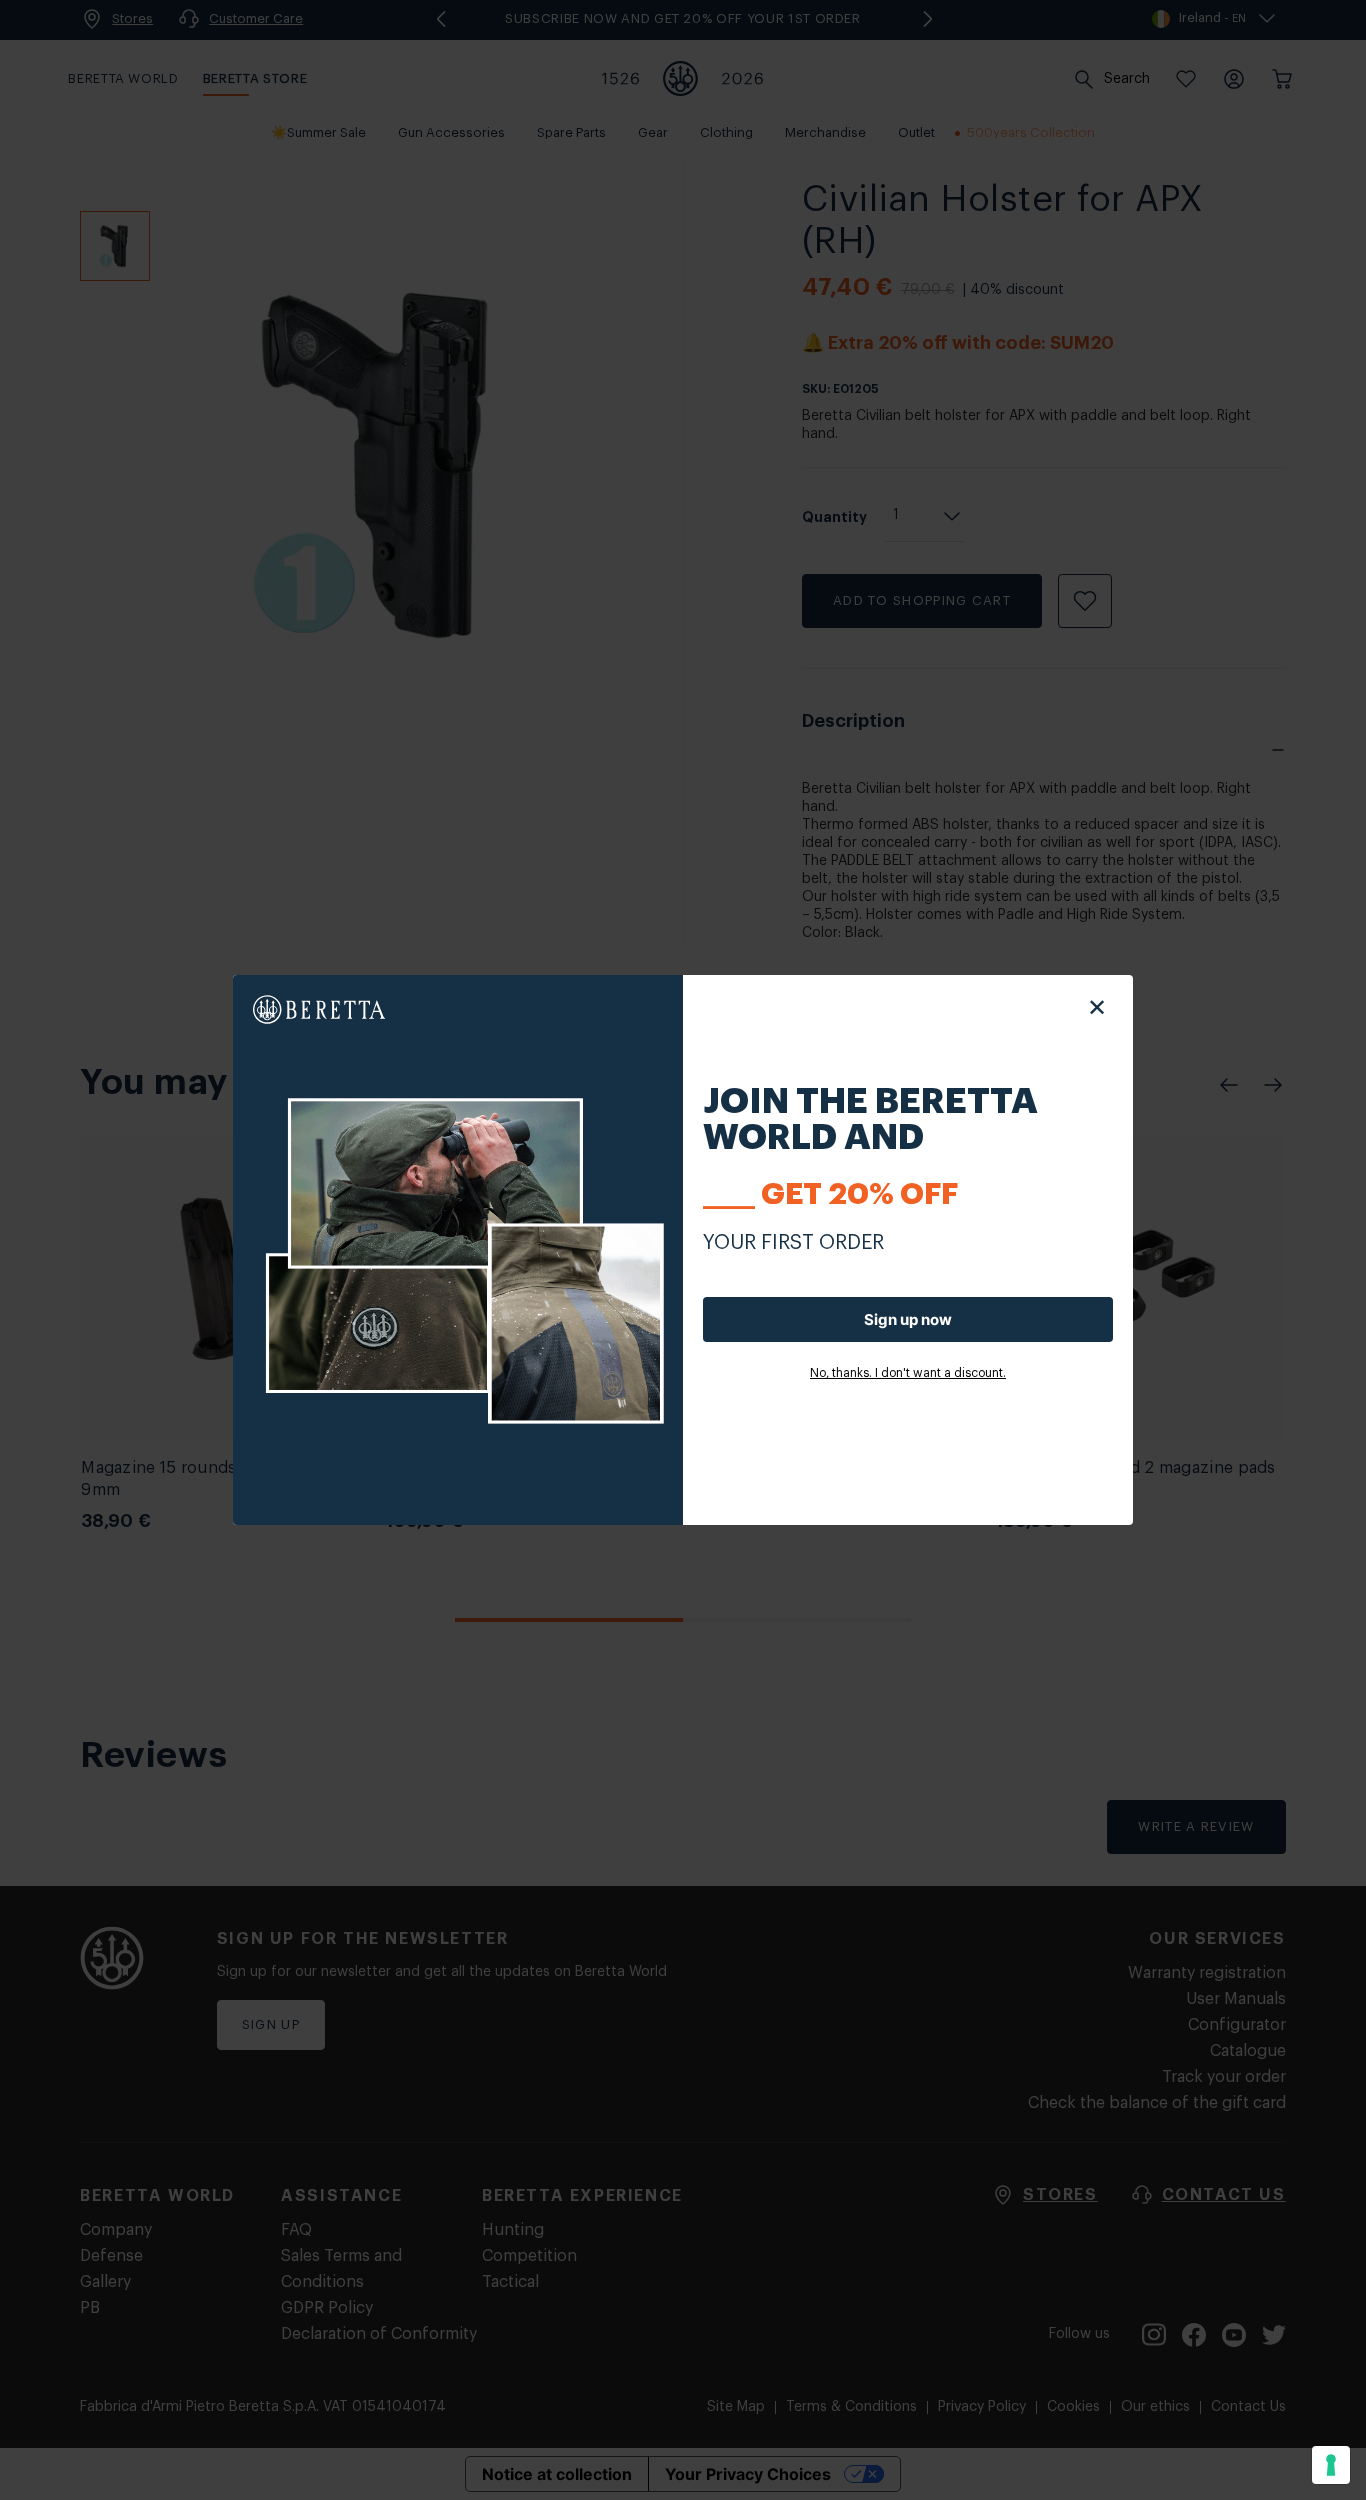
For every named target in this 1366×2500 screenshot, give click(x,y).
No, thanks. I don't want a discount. (908, 1373)
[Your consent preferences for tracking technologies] (1331, 2465)
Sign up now (908, 1319)
